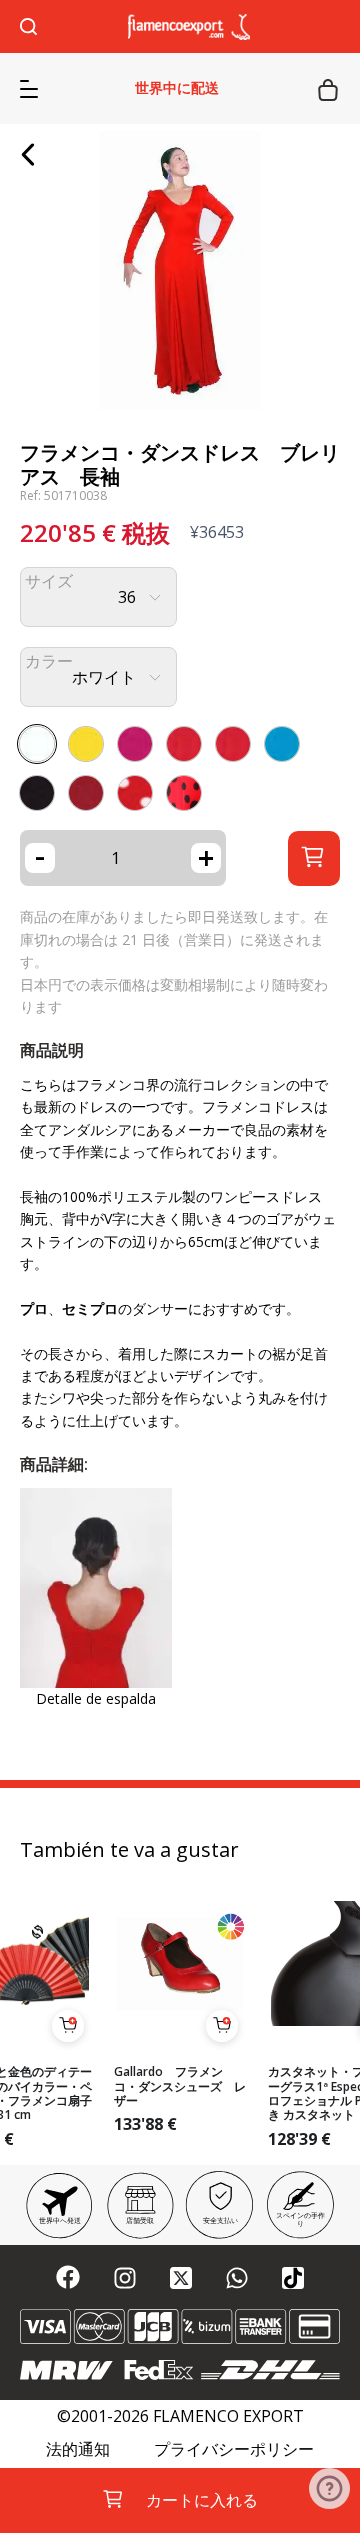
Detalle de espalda (96, 1698)
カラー (49, 661)
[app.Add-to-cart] (68, 2026)
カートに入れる (202, 2500)
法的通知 (78, 2449)
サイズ (49, 581)
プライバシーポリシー (234, 2449)
